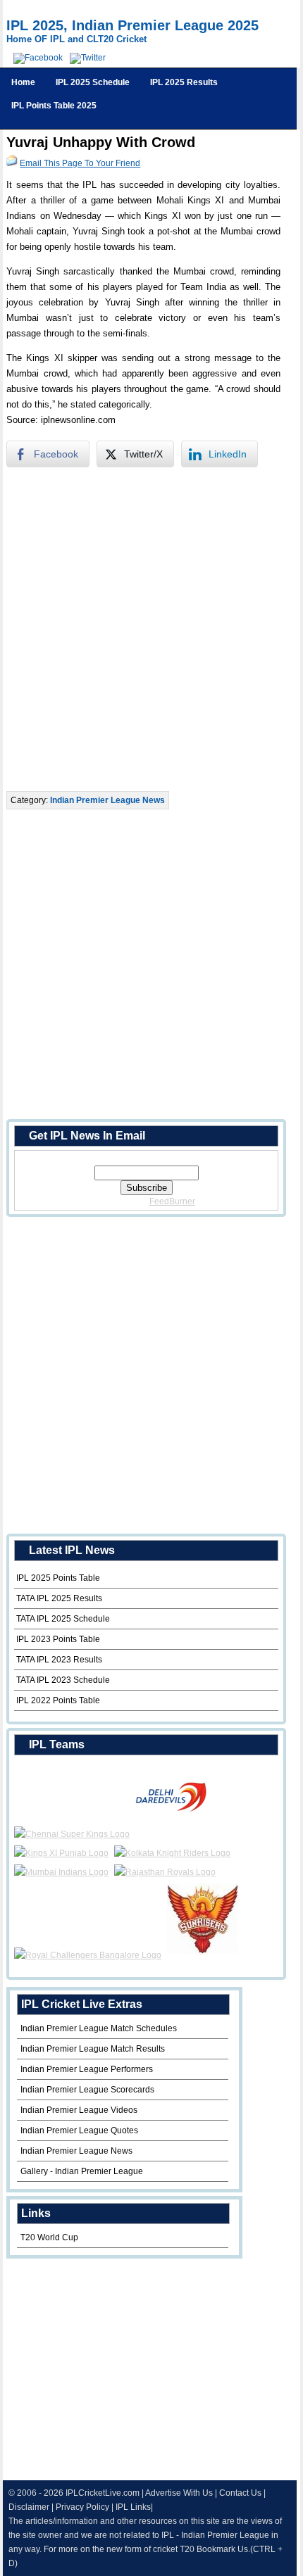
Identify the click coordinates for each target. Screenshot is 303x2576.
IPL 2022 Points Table (58, 1700)
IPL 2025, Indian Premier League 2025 (132, 25)
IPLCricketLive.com (103, 2493)
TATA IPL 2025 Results (59, 1598)
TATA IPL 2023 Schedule (63, 1680)
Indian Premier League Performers (87, 2069)
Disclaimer (29, 2507)
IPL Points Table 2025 (54, 106)
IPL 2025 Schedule (93, 82)
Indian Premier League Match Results (93, 2049)
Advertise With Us (179, 2493)
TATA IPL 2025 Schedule (63, 1619)
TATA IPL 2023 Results (59, 1660)
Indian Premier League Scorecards (87, 2090)
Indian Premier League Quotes (79, 2130)
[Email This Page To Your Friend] (12, 163)
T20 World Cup (49, 2237)
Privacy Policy (82, 2507)
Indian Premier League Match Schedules (99, 2028)
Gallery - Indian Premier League (82, 2171)
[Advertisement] (151, 629)
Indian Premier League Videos (79, 2110)
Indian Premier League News (107, 800)
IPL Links (133, 2507)
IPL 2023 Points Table (58, 1639)
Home (23, 82)
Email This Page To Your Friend (80, 163)
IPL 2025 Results (184, 82)
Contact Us (240, 2493)
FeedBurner (172, 1201)
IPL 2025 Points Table (58, 1578)
